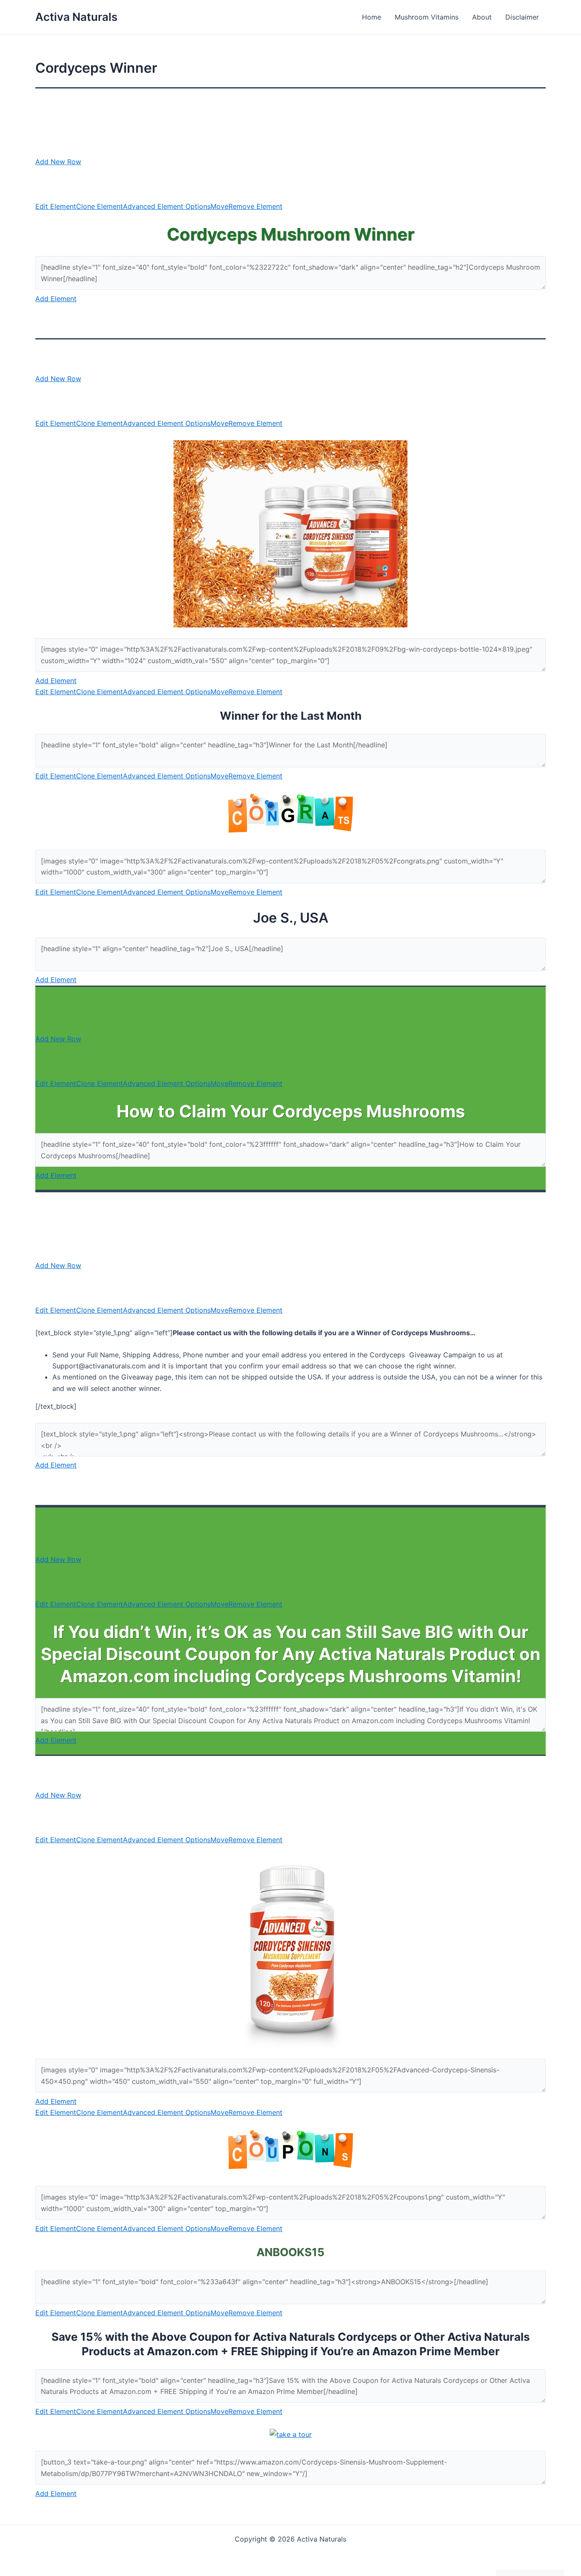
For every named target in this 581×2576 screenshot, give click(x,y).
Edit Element (56, 206)
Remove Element (255, 206)
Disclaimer (522, 17)
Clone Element (100, 206)
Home (372, 17)
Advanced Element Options (167, 206)
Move (219, 206)
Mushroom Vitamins (427, 17)
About (482, 17)
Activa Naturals (76, 17)
